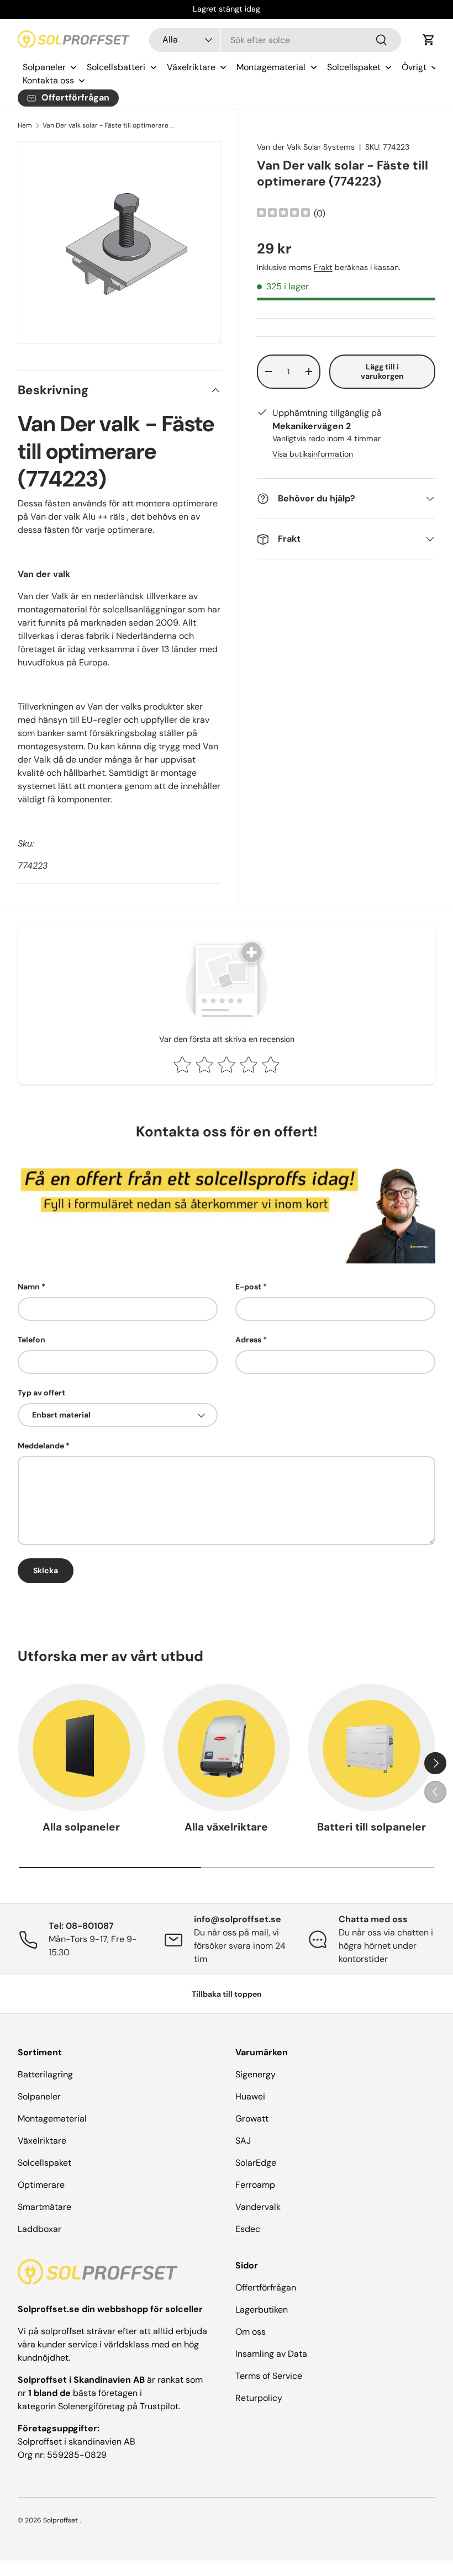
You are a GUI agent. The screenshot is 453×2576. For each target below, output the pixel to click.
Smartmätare (44, 2207)
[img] (283, 214)
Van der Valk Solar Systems (306, 147)
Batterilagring (45, 2074)
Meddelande (41, 1446)
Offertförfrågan (266, 2287)
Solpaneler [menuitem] (44, 67)
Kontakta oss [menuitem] (48, 80)
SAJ (243, 2141)
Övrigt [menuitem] (414, 67)
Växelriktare (42, 2141)
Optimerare (41, 2185)
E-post (248, 1287)
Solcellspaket (44, 2163)
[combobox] (275, 40)
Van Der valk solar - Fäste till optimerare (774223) (109, 125)
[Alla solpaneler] (81, 1747)
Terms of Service (269, 2376)
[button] (429, 40)
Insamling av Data (271, 2354)
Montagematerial (52, 2119)
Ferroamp (255, 2185)
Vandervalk (258, 2207)
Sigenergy (256, 2074)
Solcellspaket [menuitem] (354, 67)
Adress (248, 1340)
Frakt (323, 267)
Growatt (252, 2119)
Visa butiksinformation (313, 454)
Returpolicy (259, 2398)
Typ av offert (41, 1393)
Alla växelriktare (226, 1827)
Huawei (250, 2096)
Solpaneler (39, 2096)
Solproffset (60, 2520)
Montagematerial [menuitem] (271, 67)
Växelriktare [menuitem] (191, 67)
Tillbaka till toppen (227, 1994)
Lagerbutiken (262, 2310)
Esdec (248, 2229)
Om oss (251, 2332)
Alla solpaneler (81, 1827)
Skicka (46, 1570)
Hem (25, 125)
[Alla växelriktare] (227, 1747)
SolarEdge (256, 2163)
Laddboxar (39, 2229)
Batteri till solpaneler (372, 1827)
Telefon (31, 1340)
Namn (29, 1287)
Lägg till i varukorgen (382, 371)
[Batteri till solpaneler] (372, 1747)
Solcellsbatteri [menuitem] (116, 67)
